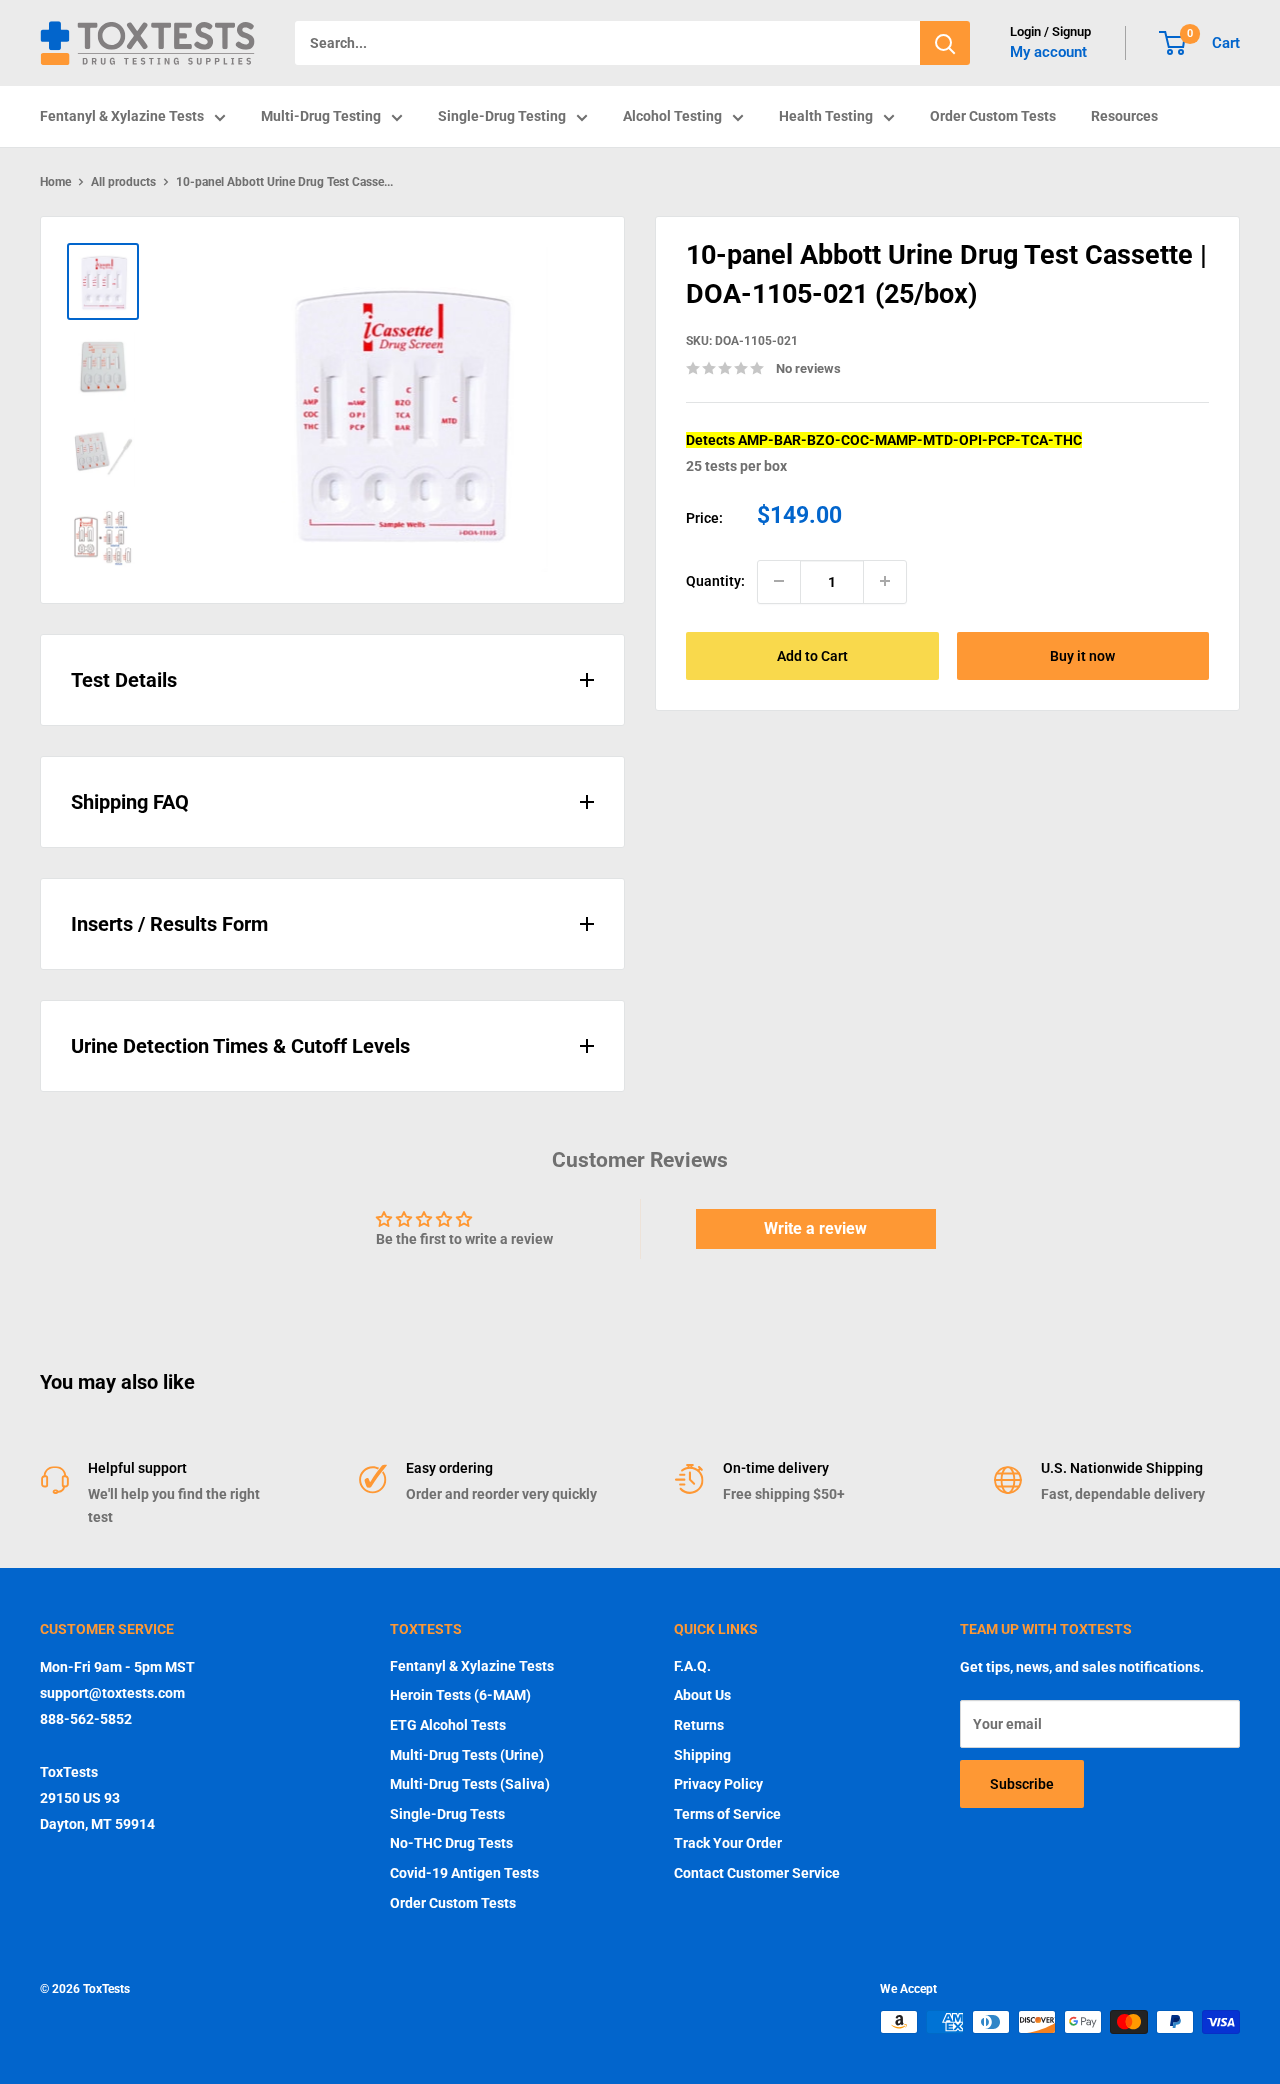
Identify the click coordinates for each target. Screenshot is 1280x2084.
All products (123, 182)
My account (1048, 52)
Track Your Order (728, 1843)
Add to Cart (812, 655)
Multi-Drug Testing (321, 116)
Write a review (815, 1228)
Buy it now (1082, 655)
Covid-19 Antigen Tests (464, 1873)
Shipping (702, 1755)
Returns (699, 1725)
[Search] (945, 43)
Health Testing (826, 116)
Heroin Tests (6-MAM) (460, 1695)
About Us (702, 1695)
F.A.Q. (692, 1666)
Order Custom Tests (993, 116)
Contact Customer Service (757, 1873)
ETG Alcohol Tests (448, 1725)
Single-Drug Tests (447, 1814)
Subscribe (1022, 1784)
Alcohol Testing (672, 116)
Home (55, 182)
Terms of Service (727, 1814)
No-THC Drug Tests (451, 1843)
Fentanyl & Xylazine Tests (122, 116)
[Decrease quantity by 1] (779, 581)
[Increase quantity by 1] (885, 581)
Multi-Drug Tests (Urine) (467, 1755)
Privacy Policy (718, 1784)
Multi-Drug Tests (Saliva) (470, 1784)
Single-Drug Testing (502, 116)
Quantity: (715, 581)
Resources (1124, 116)
